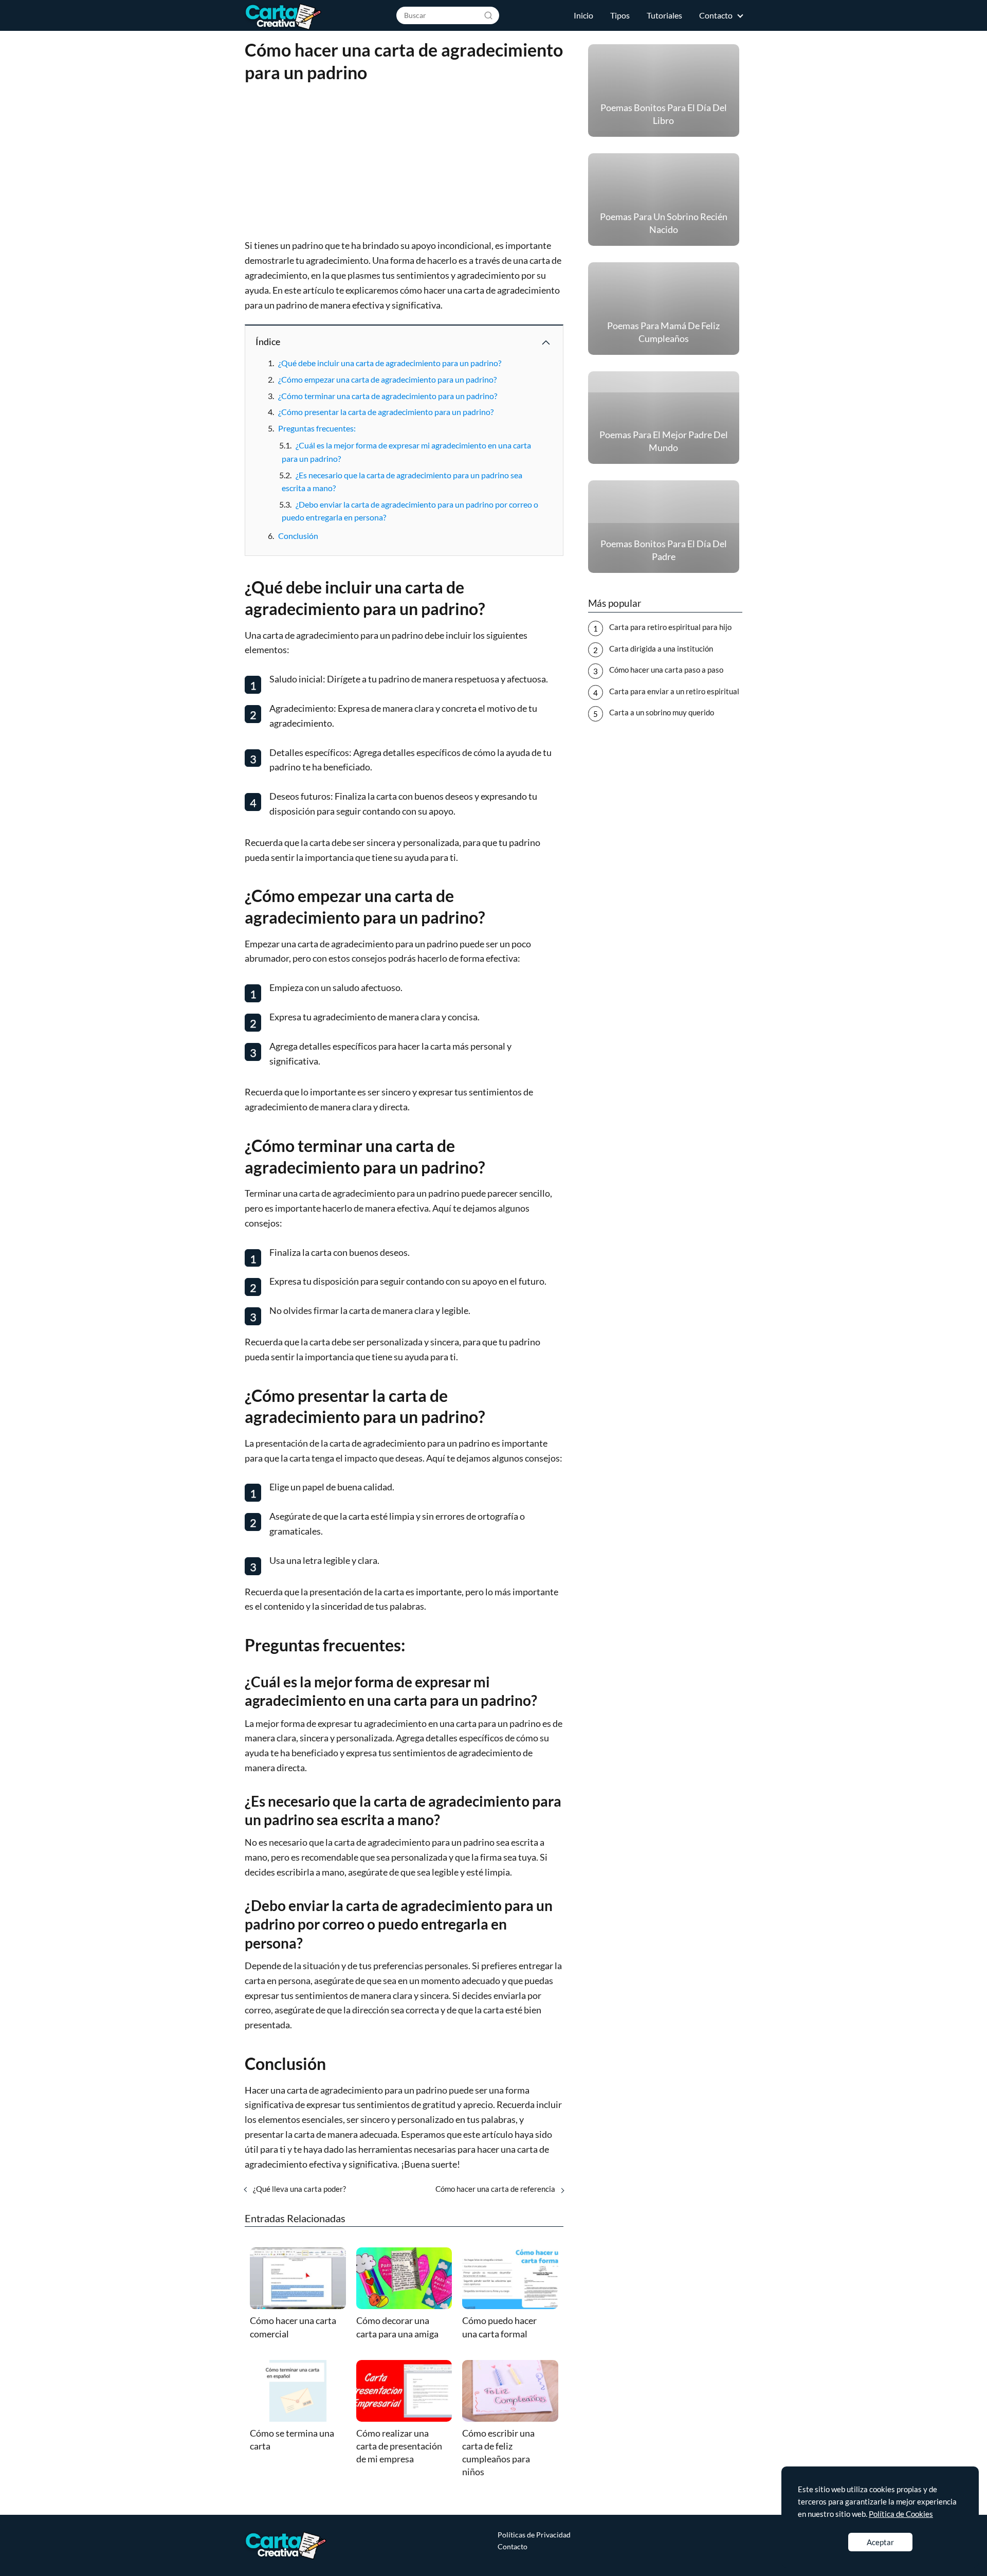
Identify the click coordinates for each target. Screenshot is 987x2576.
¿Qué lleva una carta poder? (299, 2189)
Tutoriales (664, 15)
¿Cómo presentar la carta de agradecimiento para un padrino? (386, 412)
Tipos (620, 15)
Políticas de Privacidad (534, 2535)
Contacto (716, 15)
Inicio (583, 15)
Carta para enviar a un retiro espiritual (674, 691)
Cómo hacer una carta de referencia (495, 2189)
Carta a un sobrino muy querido (662, 712)
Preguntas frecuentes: (317, 428)
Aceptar (880, 2542)
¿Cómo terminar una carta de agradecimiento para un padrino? (388, 396)
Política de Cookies (901, 2514)
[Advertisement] (404, 162)
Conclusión (298, 536)
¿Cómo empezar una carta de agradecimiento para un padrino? (387, 379)
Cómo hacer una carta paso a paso (666, 670)
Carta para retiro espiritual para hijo (670, 627)
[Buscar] (488, 15)
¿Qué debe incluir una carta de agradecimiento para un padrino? (390, 363)
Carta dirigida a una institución (661, 648)
